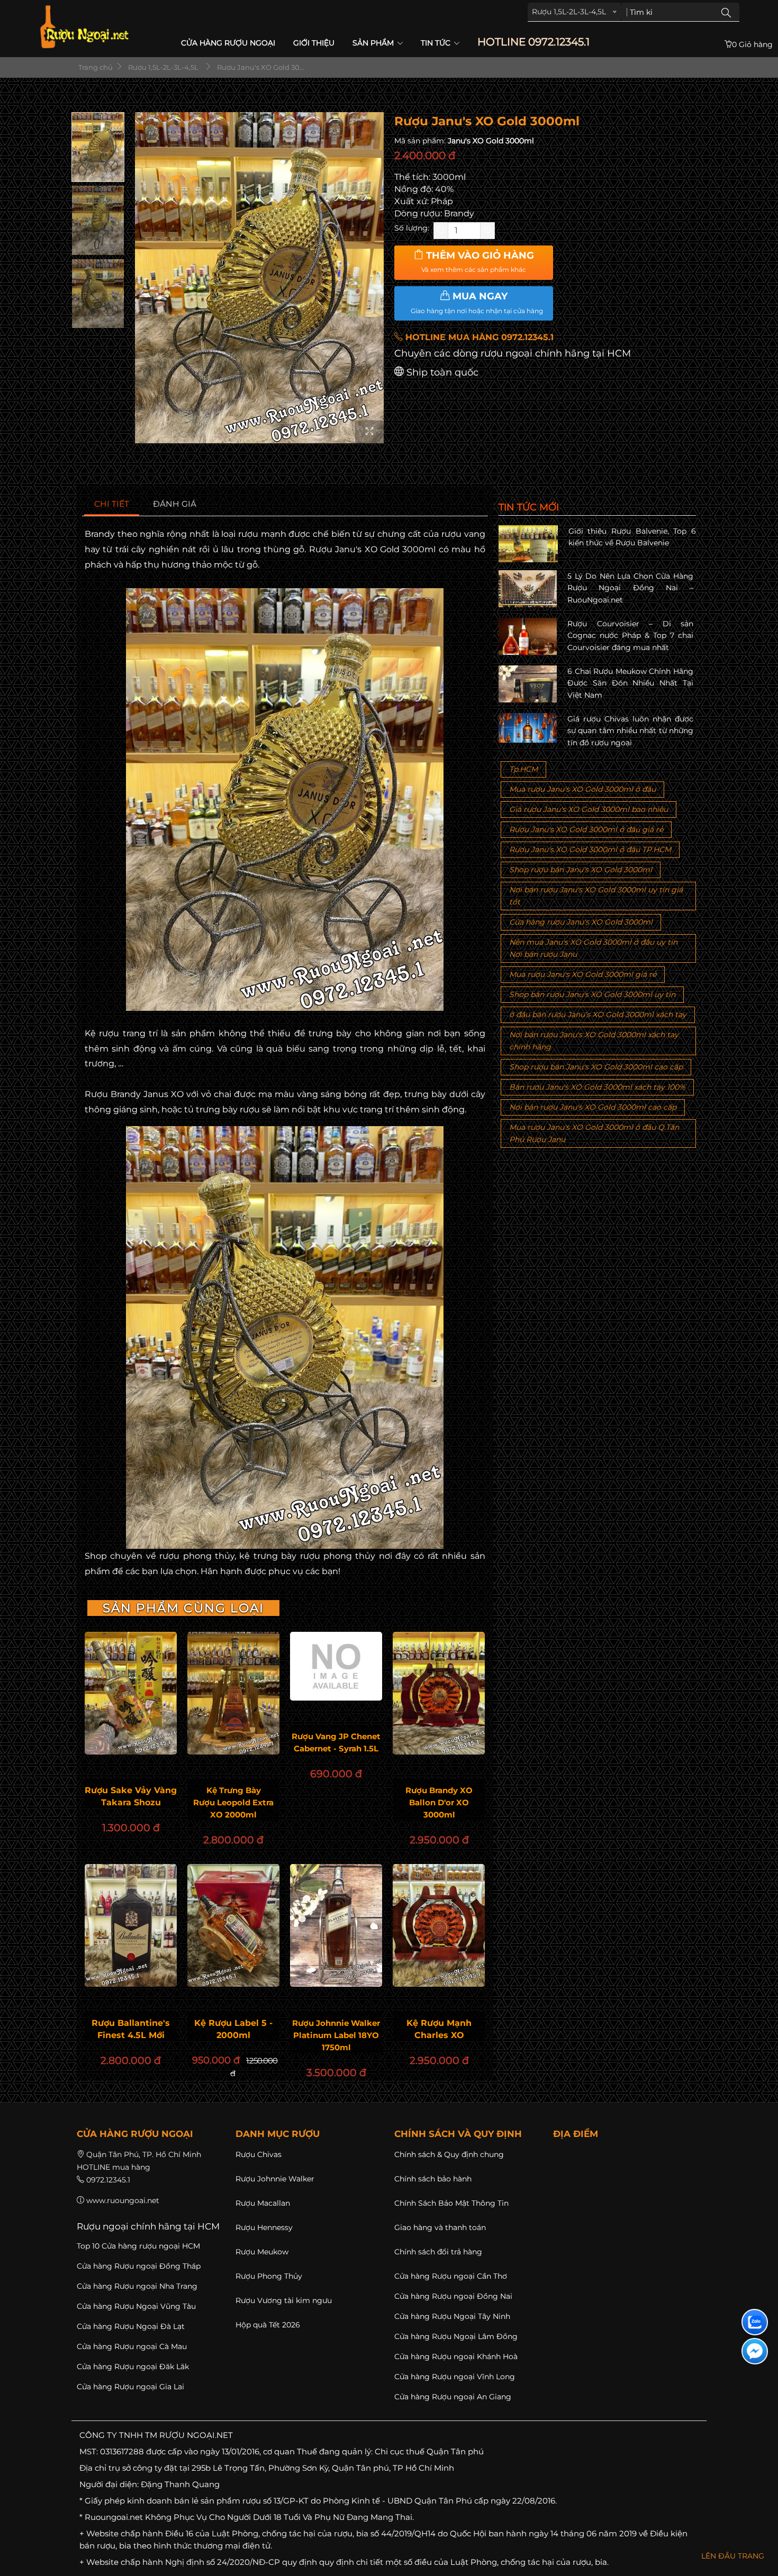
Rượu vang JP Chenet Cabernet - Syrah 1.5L (336, 1742)
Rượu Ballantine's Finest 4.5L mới (131, 2029)
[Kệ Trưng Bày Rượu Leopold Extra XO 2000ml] (233, 1693)
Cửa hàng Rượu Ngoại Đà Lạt (131, 2326)
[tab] (112, 504)
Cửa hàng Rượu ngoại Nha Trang (137, 2286)
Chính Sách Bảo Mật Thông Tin (451, 2203)
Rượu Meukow (262, 2252)
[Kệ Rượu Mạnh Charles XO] (439, 1925)
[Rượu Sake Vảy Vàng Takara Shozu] (131, 1693)
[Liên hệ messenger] (755, 2351)
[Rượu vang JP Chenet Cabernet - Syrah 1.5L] (336, 1666)
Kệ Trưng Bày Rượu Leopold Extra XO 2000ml (233, 1802)
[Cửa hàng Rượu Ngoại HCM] (84, 27)
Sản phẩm (374, 43)
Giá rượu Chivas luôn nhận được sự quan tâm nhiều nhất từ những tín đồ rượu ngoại (630, 731)
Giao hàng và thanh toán (440, 2227)
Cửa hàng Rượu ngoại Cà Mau (132, 2346)
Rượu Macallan (263, 2203)
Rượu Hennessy (264, 2227)
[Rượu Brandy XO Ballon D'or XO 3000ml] (439, 1693)
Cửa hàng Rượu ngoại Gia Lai (130, 2387)
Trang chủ (95, 67)
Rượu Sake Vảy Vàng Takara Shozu (131, 1796)
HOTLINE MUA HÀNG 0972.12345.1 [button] (478, 337)
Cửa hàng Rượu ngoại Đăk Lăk (133, 2367)
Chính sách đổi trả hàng (438, 2252)
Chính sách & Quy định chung (449, 2154)
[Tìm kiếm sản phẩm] (726, 12)
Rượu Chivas (259, 2154)
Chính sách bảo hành (433, 2179)
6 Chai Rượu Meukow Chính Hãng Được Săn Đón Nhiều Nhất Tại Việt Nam (630, 683)
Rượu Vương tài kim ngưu (284, 2300)
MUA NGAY (477, 303)
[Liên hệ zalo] (755, 2322)
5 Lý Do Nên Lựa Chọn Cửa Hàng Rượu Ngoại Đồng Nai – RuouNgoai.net (630, 588)
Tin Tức (437, 43)
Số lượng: (412, 228)
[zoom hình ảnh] (369, 432)
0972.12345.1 (108, 2180)
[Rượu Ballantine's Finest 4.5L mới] (131, 1925)
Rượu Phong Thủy (269, 2276)
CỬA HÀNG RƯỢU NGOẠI (228, 43)
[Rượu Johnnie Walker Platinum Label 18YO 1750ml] (336, 1925)
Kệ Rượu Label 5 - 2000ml (233, 2029)
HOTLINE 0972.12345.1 (533, 42)
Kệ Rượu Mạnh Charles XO (439, 2029)
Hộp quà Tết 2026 (268, 2325)
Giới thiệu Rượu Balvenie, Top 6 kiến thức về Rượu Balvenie (632, 537)
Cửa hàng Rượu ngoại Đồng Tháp (139, 2266)
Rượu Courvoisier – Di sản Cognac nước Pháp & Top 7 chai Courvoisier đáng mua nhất (630, 636)
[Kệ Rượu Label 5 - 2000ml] (233, 1925)
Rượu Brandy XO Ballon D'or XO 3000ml (439, 1802)
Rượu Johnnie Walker (275, 2179)
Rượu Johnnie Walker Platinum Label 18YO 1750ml (336, 2035)
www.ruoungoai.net (123, 2200)
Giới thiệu (314, 43)
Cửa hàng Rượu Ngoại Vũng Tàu (136, 2306)
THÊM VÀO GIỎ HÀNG (478, 262)
